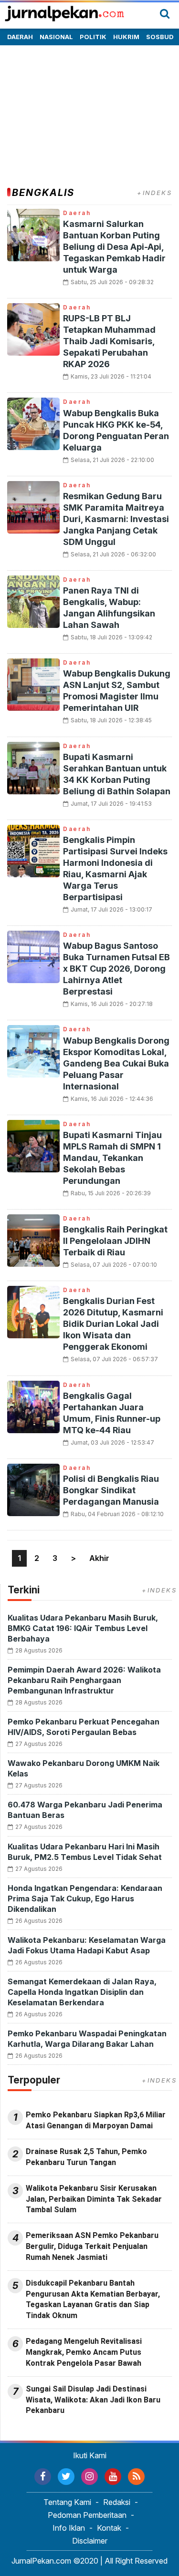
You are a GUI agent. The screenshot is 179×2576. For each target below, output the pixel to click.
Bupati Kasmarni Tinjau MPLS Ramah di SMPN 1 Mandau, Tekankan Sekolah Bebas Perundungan (112, 1158)
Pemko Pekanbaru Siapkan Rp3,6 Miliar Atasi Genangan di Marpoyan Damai (96, 2120)
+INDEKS (154, 193)
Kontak (109, 2528)
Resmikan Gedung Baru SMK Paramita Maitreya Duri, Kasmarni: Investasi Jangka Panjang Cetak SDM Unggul (116, 519)
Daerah (20, 37)
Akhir (99, 1558)
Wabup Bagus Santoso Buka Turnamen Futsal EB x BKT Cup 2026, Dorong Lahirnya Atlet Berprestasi (116, 969)
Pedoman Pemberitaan (87, 2515)
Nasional (56, 37)
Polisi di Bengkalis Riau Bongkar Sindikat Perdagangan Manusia (111, 1490)
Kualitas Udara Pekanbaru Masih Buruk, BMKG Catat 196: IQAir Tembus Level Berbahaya (83, 1628)
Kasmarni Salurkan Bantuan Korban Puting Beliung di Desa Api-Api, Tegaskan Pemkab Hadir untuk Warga (114, 247)
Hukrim (126, 37)
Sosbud (160, 37)
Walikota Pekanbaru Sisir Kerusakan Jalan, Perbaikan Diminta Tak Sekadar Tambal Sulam (94, 2199)
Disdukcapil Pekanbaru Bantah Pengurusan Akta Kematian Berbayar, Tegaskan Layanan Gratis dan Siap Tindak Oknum (93, 2299)
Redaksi (117, 2502)
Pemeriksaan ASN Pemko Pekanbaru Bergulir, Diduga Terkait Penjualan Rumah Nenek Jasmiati (92, 2246)
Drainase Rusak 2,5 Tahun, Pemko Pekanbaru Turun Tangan (86, 2157)
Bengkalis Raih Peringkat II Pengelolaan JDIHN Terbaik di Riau (115, 1241)
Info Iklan (69, 2528)
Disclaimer (90, 2541)
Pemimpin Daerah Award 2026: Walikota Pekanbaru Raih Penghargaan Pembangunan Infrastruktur (84, 1680)
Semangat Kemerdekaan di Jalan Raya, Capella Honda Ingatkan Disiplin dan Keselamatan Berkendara (82, 1992)
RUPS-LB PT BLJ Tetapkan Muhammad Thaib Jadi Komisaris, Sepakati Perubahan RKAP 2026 (109, 341)
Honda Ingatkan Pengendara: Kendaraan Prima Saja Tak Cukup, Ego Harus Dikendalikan (85, 1899)
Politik (93, 37)
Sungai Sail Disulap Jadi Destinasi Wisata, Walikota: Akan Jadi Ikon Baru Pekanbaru (93, 2400)
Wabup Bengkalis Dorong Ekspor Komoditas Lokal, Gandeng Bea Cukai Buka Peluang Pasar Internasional (116, 1063)
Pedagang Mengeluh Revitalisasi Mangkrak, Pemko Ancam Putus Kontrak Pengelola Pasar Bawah (84, 2352)
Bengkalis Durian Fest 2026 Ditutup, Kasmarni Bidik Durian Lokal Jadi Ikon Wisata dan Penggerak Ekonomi (113, 1324)
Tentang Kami (67, 2502)
